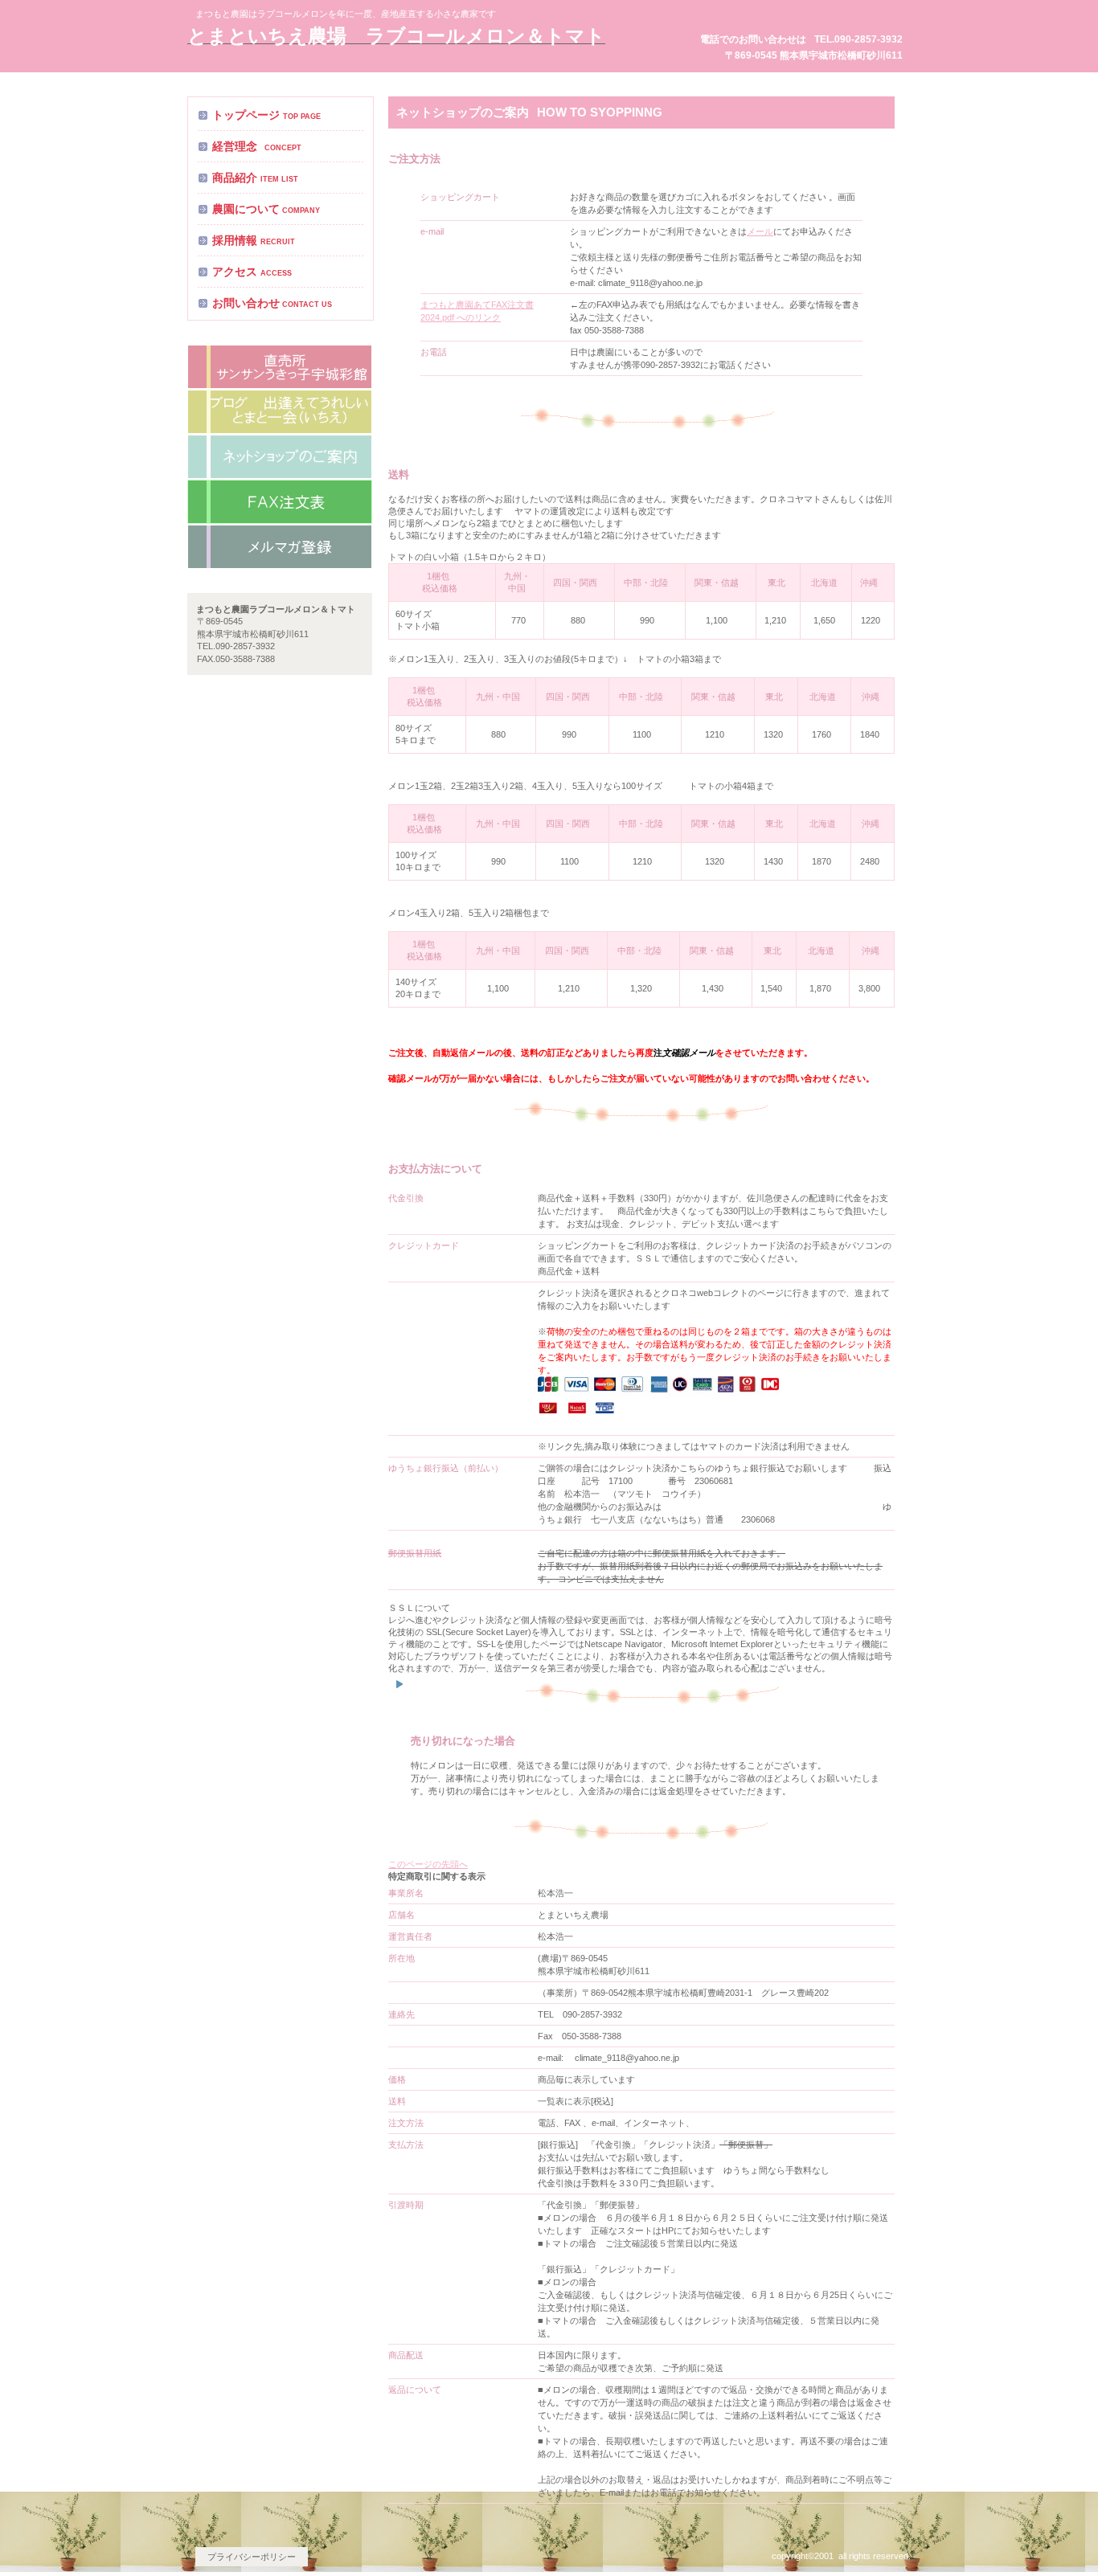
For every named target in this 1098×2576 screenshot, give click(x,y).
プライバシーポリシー (252, 2557)
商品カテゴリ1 (280, 457)
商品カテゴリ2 (280, 502)
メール (760, 231)
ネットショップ (280, 412)
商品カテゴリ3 (280, 547)
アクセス (280, 367)
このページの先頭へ (428, 1864)
